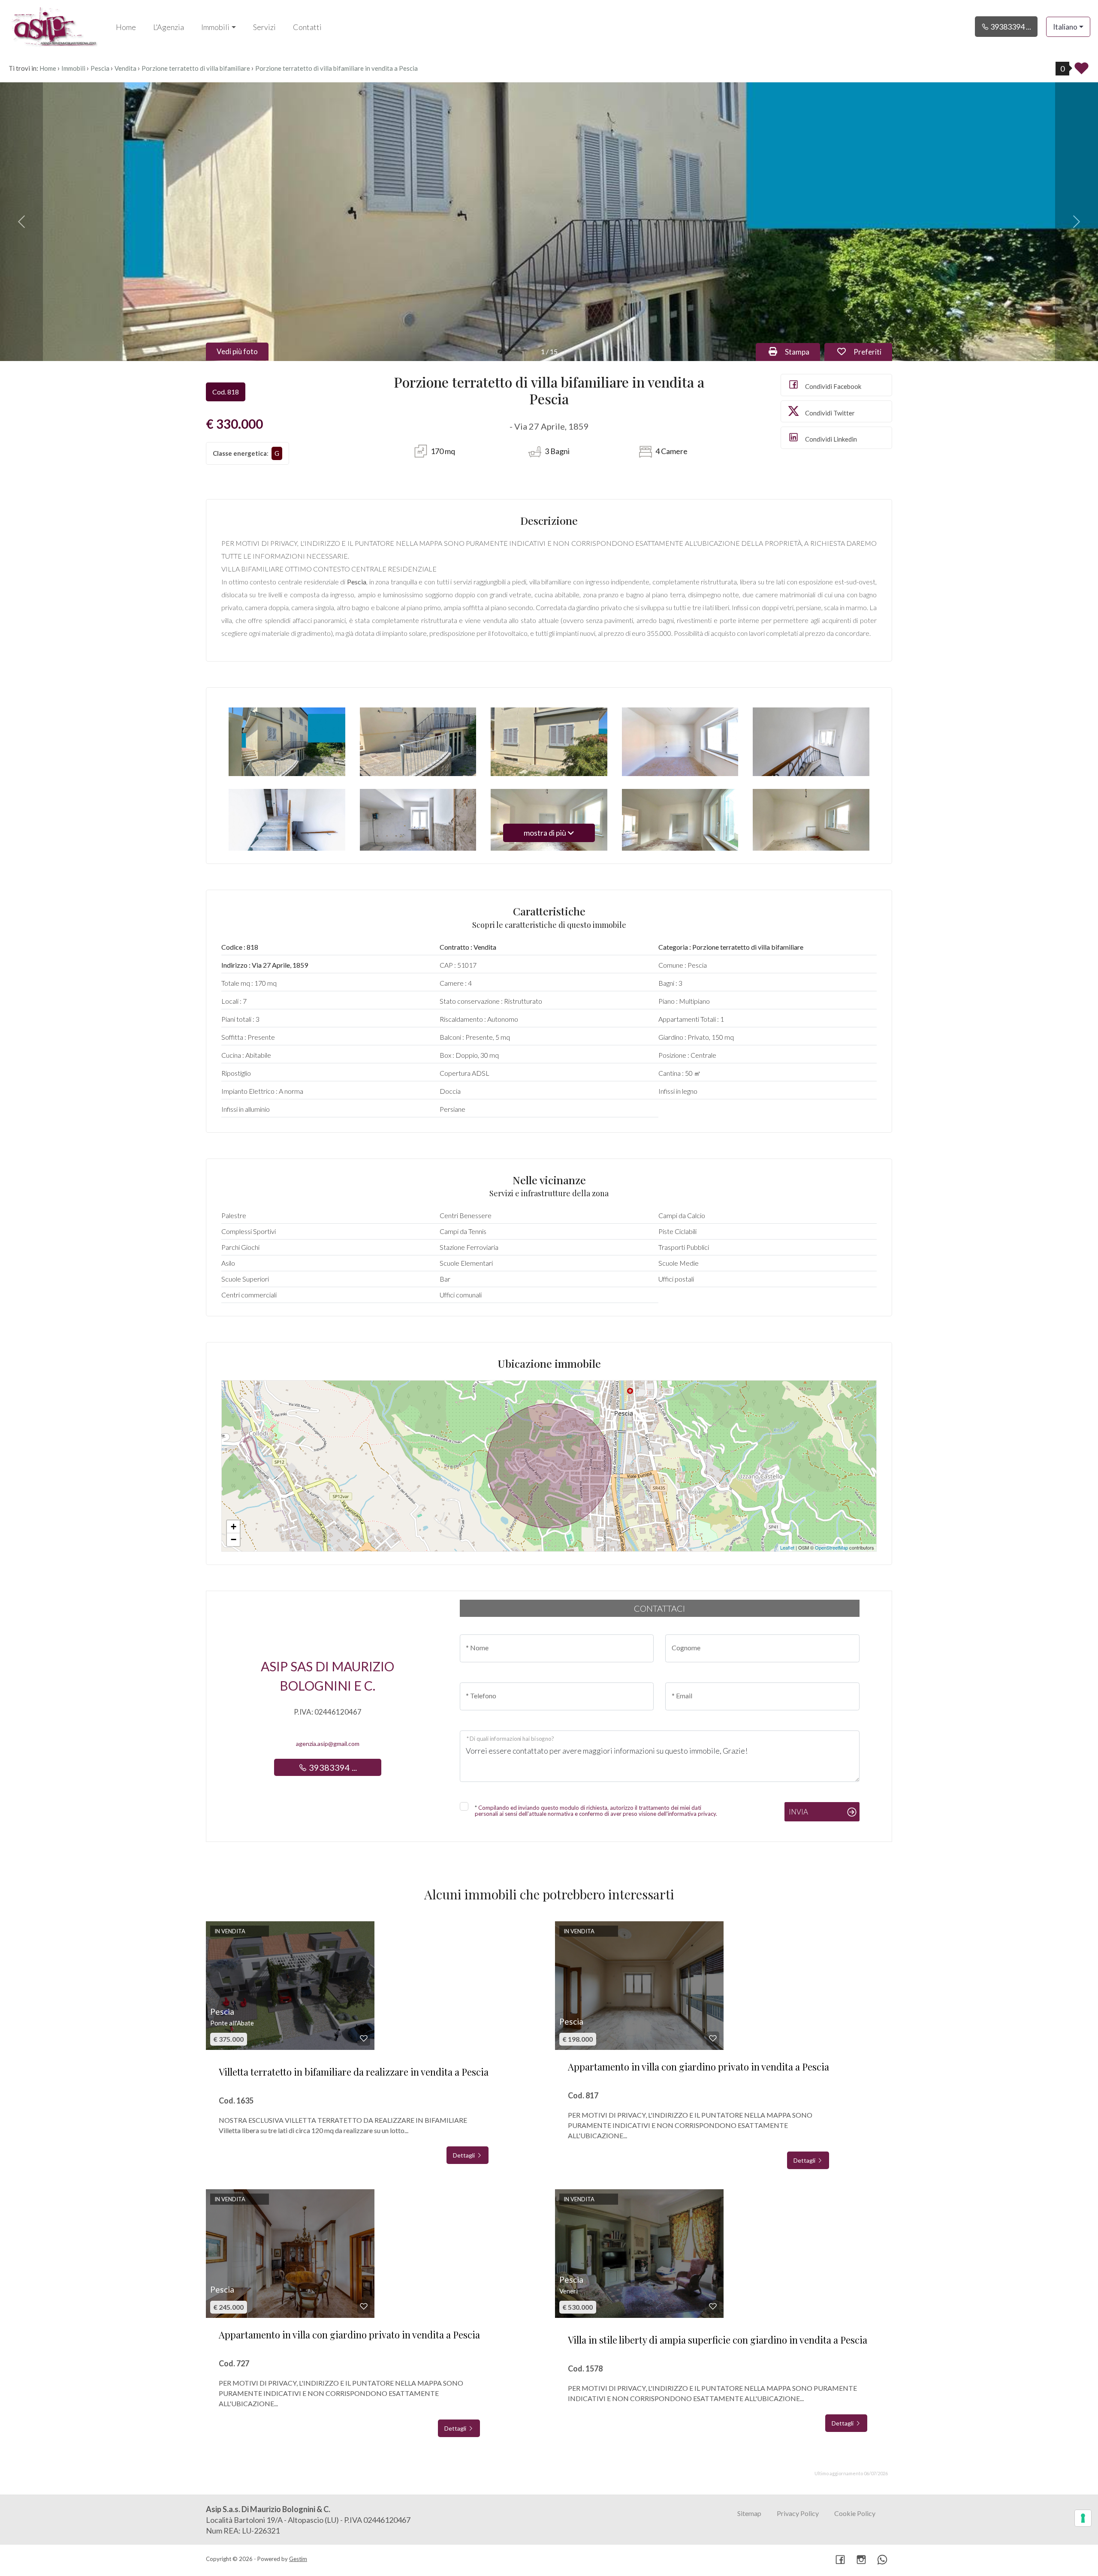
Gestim (298, 2559)
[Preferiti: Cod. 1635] (364, 2038)
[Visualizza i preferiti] (1081, 71)
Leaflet (787, 1547)
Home (126, 27)
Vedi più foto (237, 351)
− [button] (234, 1539)
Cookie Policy (855, 2513)
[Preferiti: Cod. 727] (364, 2306)
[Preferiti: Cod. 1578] (713, 2306)
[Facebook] (840, 2560)
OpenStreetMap (831, 1547)
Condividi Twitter (829, 413)
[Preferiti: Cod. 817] (713, 2038)
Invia (798, 1812)
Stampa (802, 352)
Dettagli (465, 2155)
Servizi (264, 27)
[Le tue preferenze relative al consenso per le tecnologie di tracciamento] (1083, 2518)
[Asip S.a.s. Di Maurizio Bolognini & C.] (54, 26)
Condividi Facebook (833, 386)
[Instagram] (861, 2560)
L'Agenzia (169, 27)
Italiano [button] (1065, 27)
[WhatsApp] (882, 2560)
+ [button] (234, 1527)
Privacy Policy (798, 2513)
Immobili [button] (215, 27)
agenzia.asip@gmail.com (328, 1744)
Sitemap (749, 2513)
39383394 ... (1010, 27)
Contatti (307, 27)
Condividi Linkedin (830, 439)
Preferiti (872, 352)
